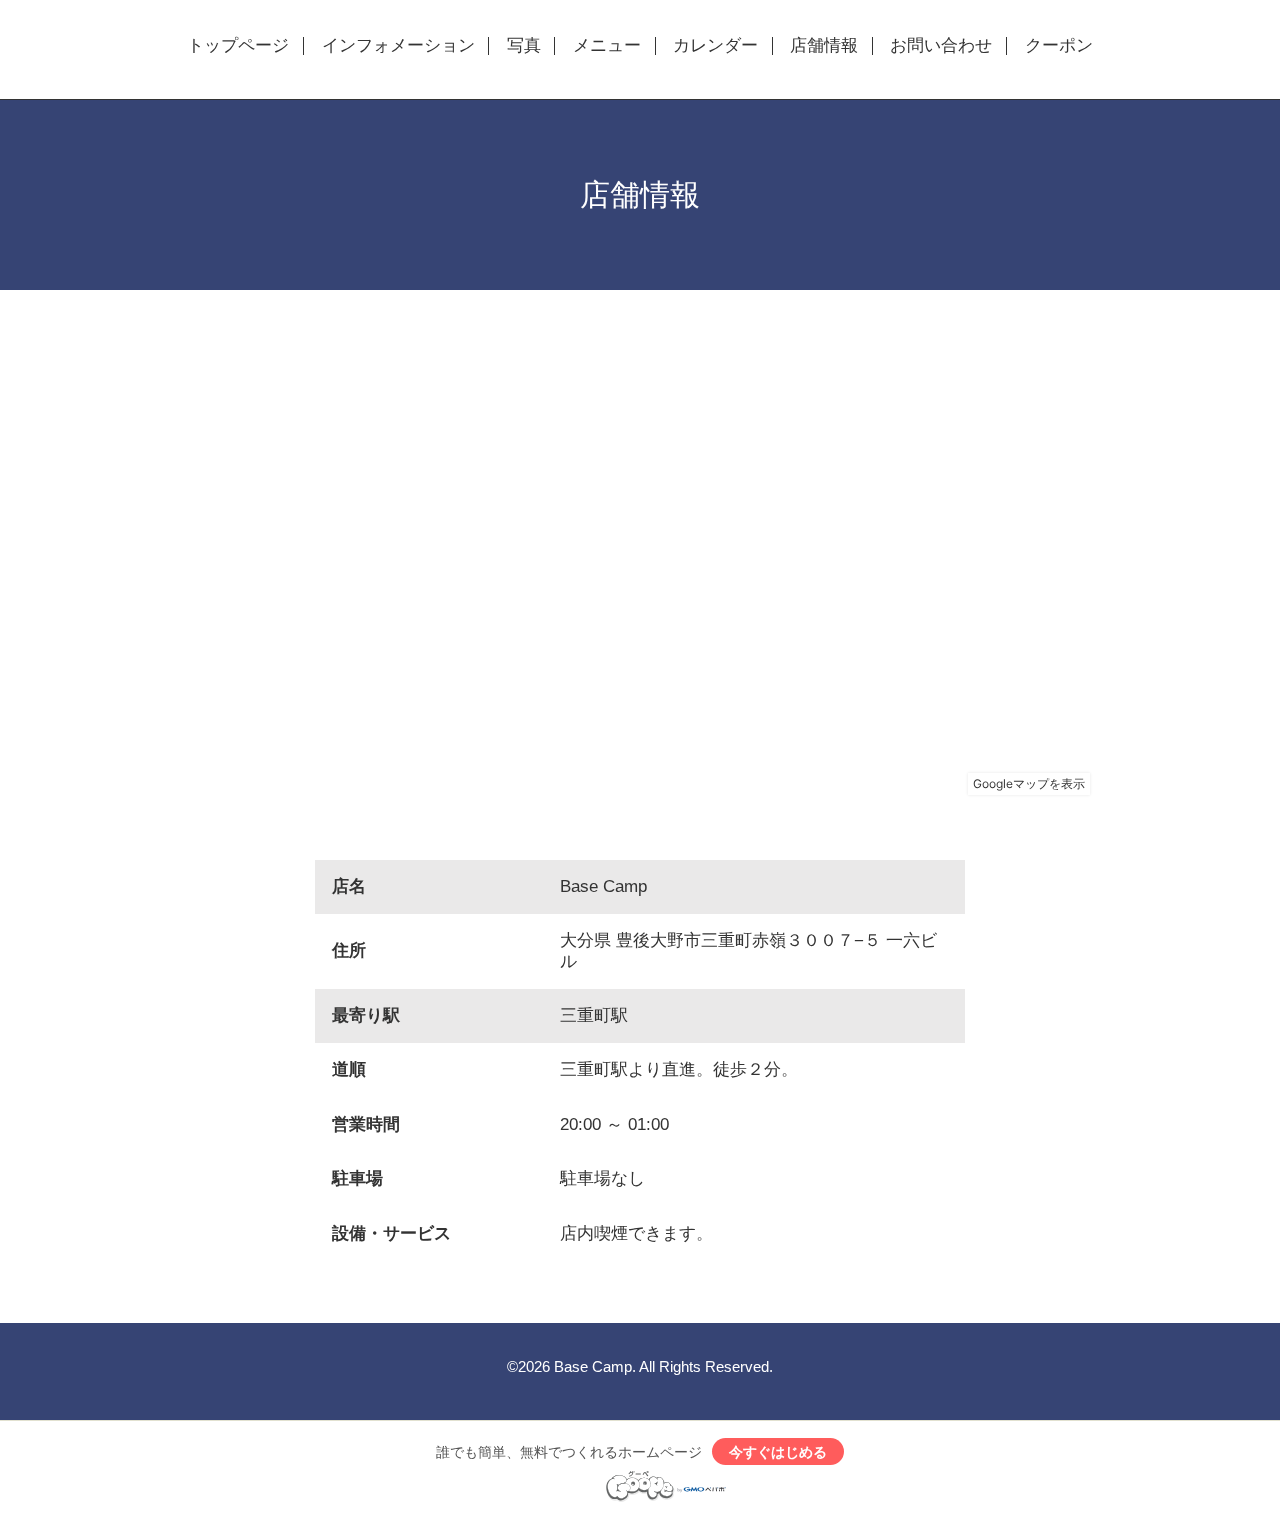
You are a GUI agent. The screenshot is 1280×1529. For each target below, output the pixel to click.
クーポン (1059, 46)
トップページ (238, 46)
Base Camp (593, 1366)
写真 (524, 46)
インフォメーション (398, 46)
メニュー (607, 46)
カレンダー (715, 46)
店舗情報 (824, 46)
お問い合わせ (941, 46)
